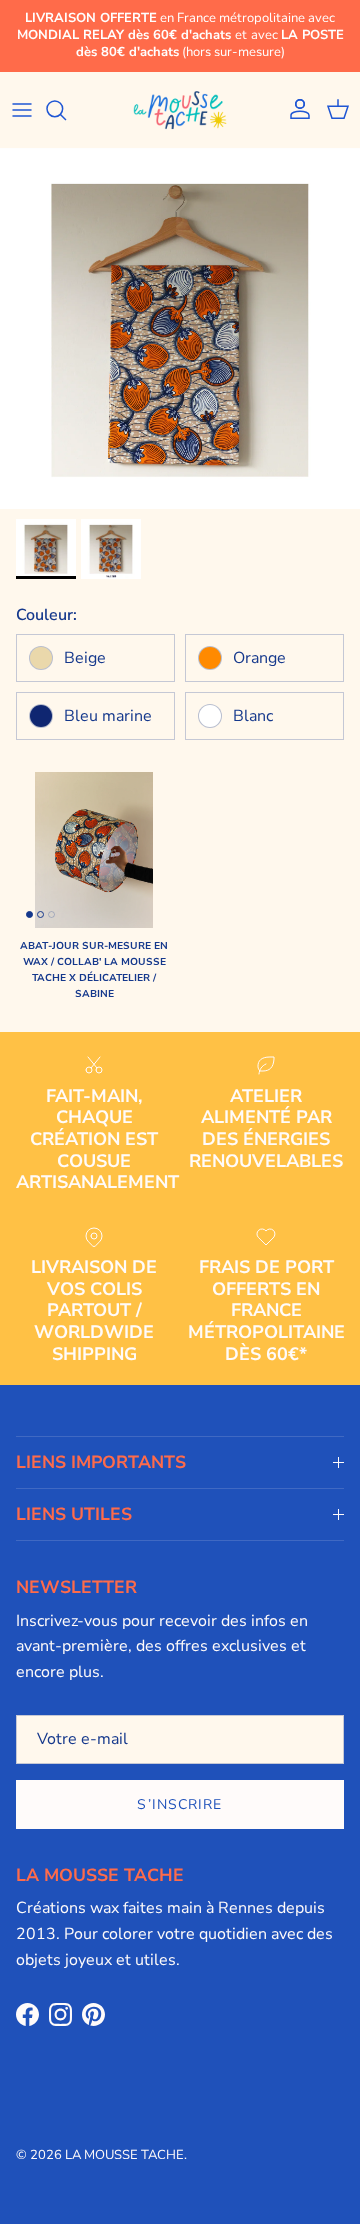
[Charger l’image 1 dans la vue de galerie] (180, 329)
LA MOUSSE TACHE (124, 2155)
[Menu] (22, 110)
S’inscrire (179, 1804)
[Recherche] (66, 110)
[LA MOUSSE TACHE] (180, 110)
